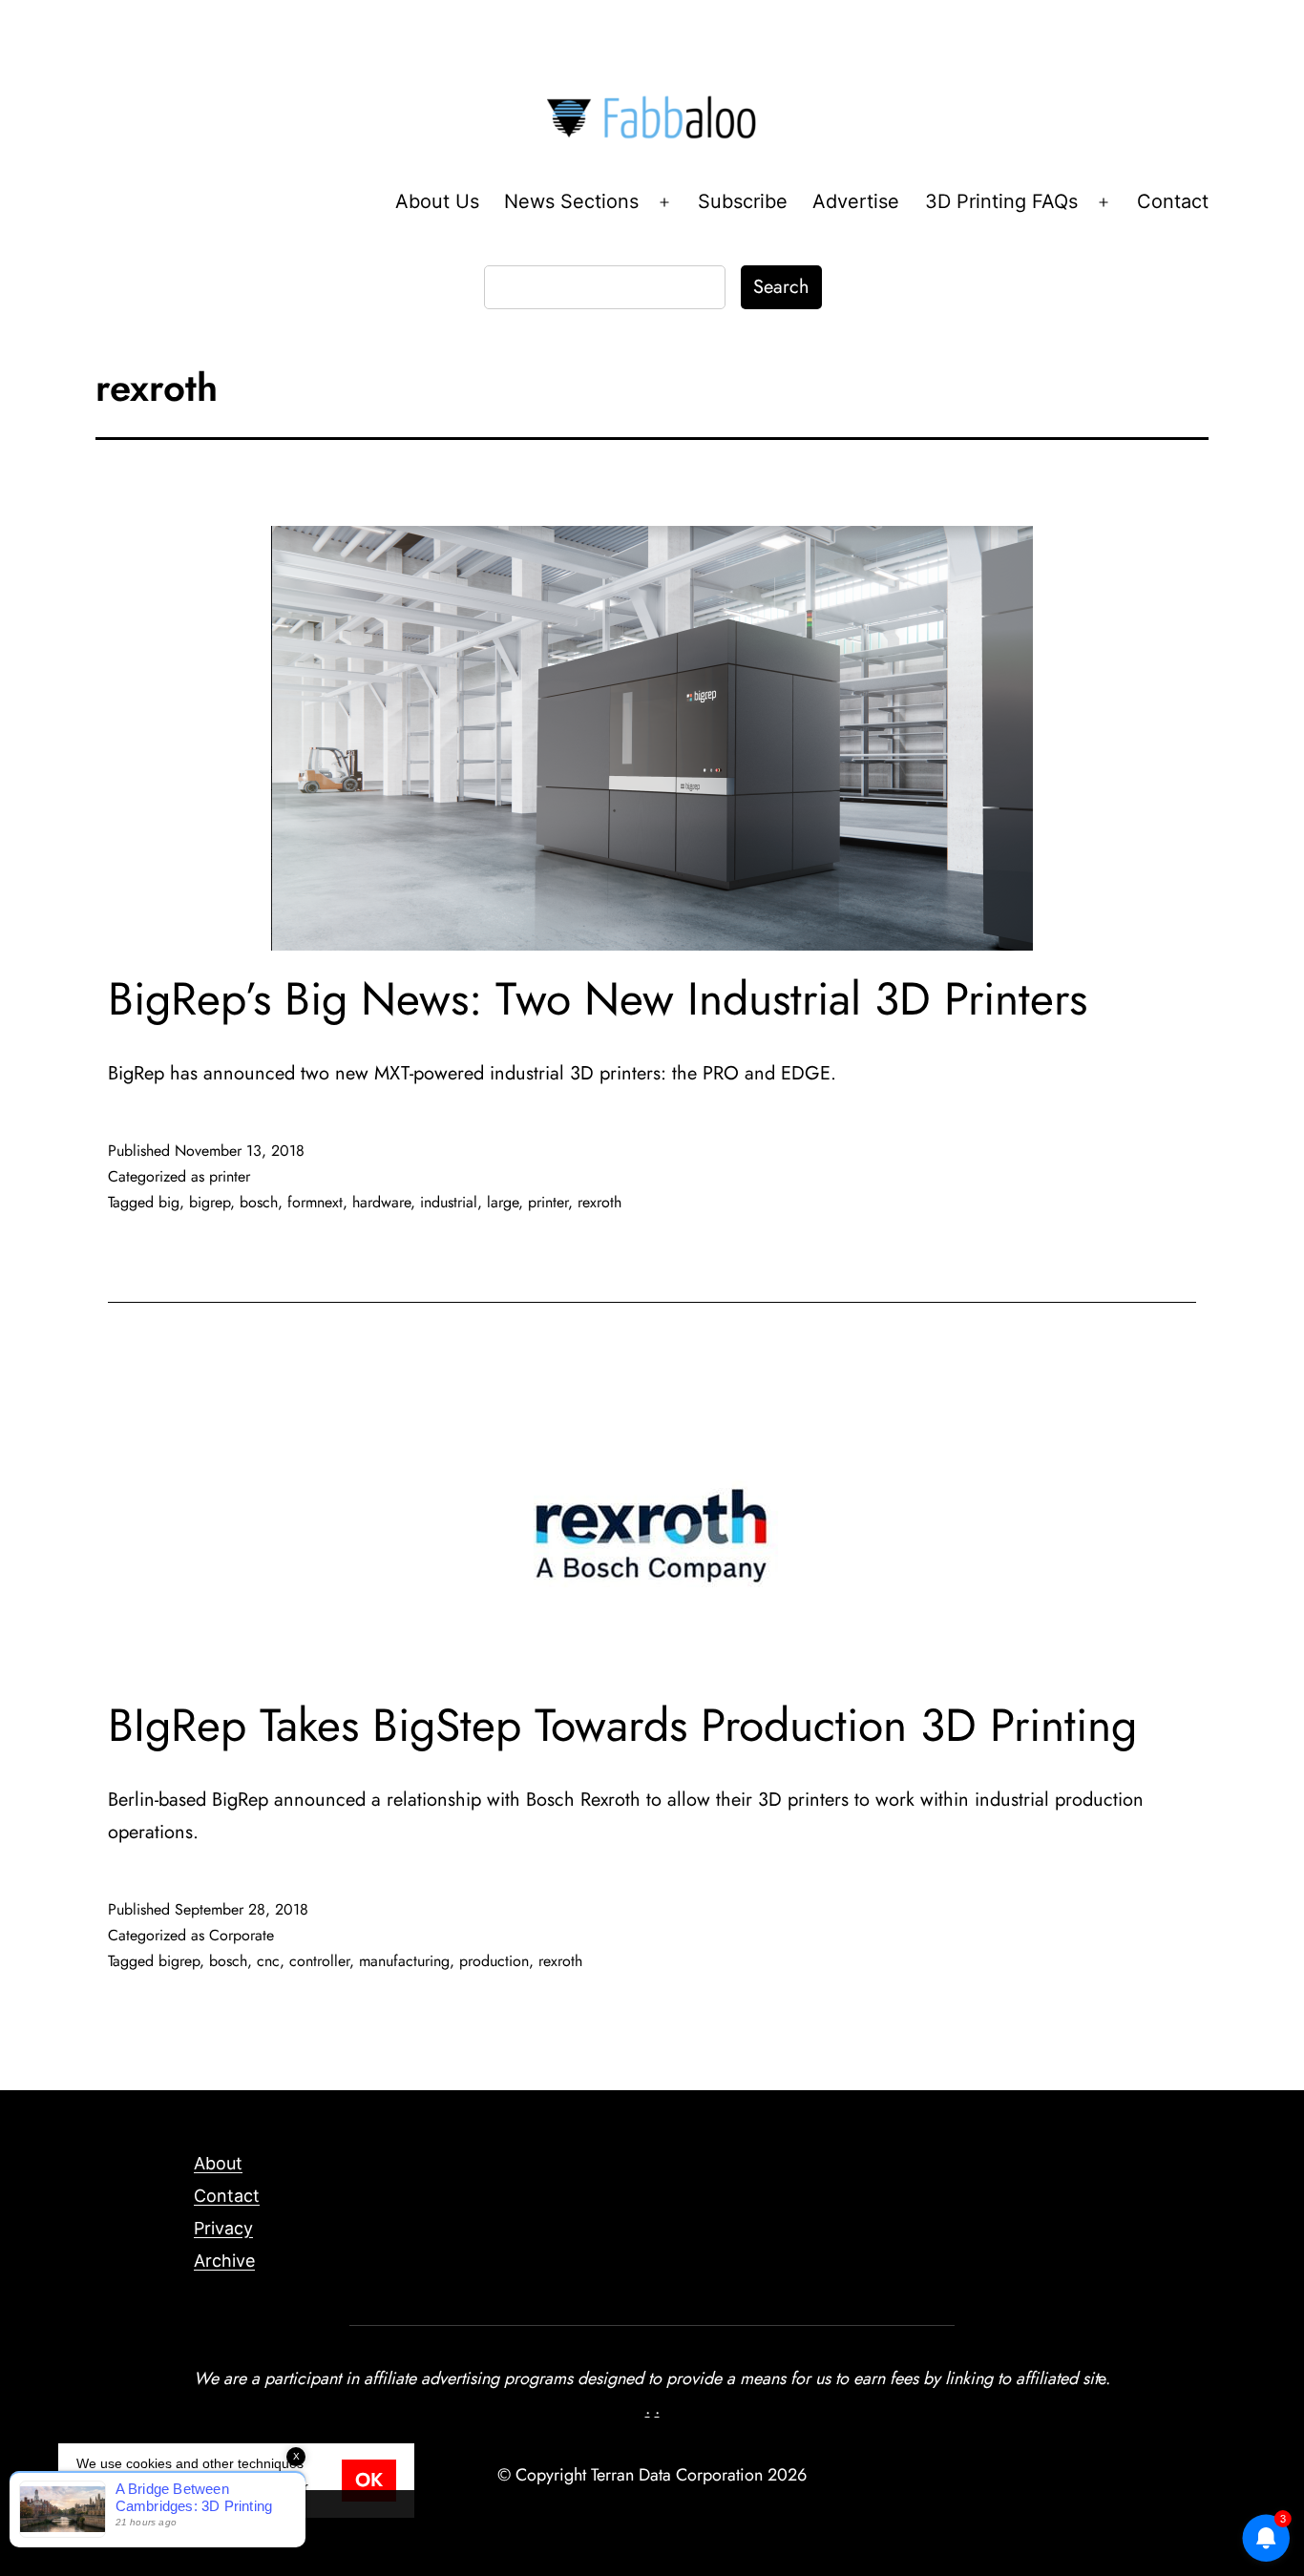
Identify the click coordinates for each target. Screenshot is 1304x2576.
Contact (1173, 201)
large (503, 1202)
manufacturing (404, 1961)
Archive (224, 2261)
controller (319, 1961)
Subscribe (743, 201)
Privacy (223, 2228)
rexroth (599, 1202)
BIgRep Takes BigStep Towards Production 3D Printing (622, 1725)
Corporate (242, 1935)
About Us (437, 201)
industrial (449, 1202)
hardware (381, 1202)
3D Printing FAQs (1001, 201)
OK (369, 2480)
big (169, 1202)
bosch (259, 1202)
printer (230, 1176)
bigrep (210, 1202)
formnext (315, 1202)
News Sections (571, 201)
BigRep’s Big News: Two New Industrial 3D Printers (598, 999)
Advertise (856, 201)
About (218, 2163)
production (494, 1961)
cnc (268, 1961)
